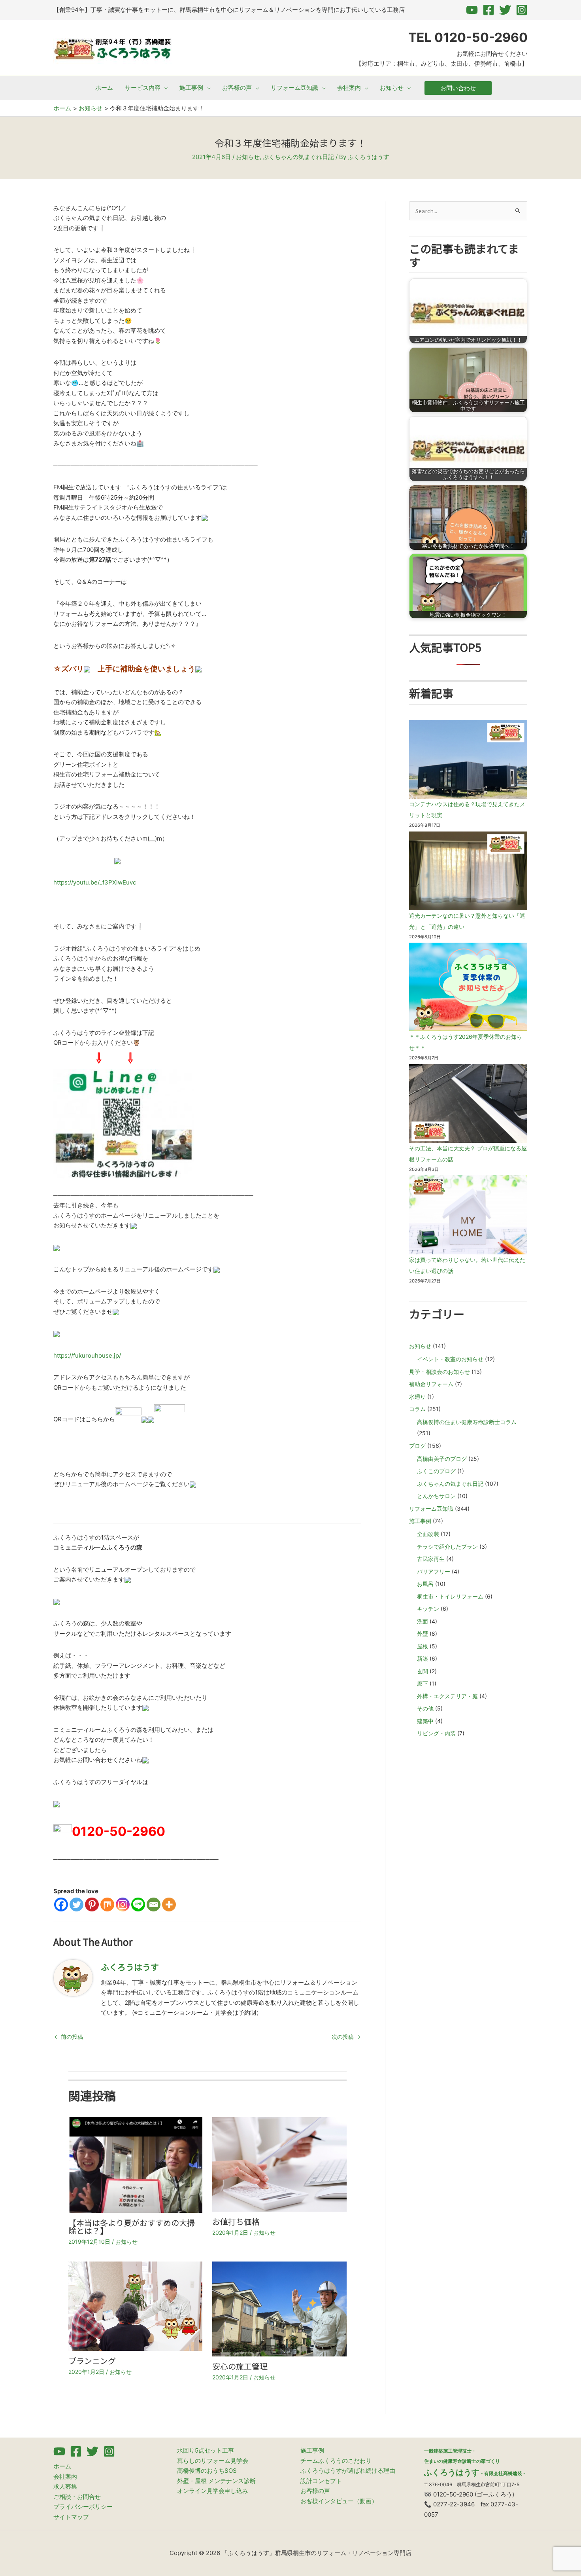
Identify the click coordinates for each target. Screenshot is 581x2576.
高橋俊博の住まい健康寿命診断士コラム (467, 1422)
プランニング (92, 2361)
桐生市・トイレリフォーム (450, 1596)
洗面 (423, 1621)
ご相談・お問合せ (77, 2497)
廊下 (423, 1683)
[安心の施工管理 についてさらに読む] (279, 2308)
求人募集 (65, 2486)
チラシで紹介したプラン (447, 1547)
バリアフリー (434, 1571)
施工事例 (420, 1521)
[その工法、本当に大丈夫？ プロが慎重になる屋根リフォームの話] (468, 1103)
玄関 (423, 1671)
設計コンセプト (321, 2481)
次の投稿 (346, 2037)
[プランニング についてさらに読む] (136, 2306)
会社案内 (65, 2477)
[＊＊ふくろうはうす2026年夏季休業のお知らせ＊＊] (468, 987)
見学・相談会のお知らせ (440, 1372)
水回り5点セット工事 (206, 2450)
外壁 (423, 1634)
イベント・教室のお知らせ (450, 1359)
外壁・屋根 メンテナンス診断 (216, 2481)
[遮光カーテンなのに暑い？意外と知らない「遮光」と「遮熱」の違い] (468, 871)
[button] (164, 88)
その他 (425, 1708)
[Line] (138, 1905)
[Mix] (107, 1905)
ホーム (62, 2466)
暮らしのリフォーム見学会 (213, 2461)
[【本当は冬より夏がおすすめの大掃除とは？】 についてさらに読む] (136, 2164)
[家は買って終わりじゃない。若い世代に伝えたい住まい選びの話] (468, 1215)
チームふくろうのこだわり (336, 2461)
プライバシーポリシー (83, 2507)
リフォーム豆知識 (431, 1509)
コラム (417, 1409)
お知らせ (248, 157)
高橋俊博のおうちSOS (207, 2471)
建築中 (425, 1721)
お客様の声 (315, 2491)
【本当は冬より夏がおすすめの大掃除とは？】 (132, 2227)
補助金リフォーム (431, 1384)
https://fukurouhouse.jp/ (87, 1355)
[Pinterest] (92, 1905)
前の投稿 (69, 2037)
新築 (423, 1658)
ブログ (417, 1446)
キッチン (428, 1609)
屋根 (423, 1646)
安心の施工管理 (240, 2366)
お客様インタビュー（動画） (339, 2501)
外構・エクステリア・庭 (447, 1696)
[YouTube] (472, 10)
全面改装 (428, 1534)
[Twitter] (505, 10)
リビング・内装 (436, 1733)
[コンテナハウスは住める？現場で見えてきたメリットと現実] (468, 759)
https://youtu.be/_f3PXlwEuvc (95, 882)
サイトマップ (71, 2517)
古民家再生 (431, 1559)
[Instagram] (522, 10)
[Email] (154, 1905)
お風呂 (425, 1584)
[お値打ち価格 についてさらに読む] (279, 2164)
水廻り (417, 1397)
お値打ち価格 (236, 2221)
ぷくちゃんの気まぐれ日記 (298, 157)
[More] (169, 1905)
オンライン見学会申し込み (213, 2491)
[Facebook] (489, 10)
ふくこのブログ (436, 1471)
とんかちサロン (436, 1496)
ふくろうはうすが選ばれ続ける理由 (348, 2471)
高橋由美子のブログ (442, 1459)
